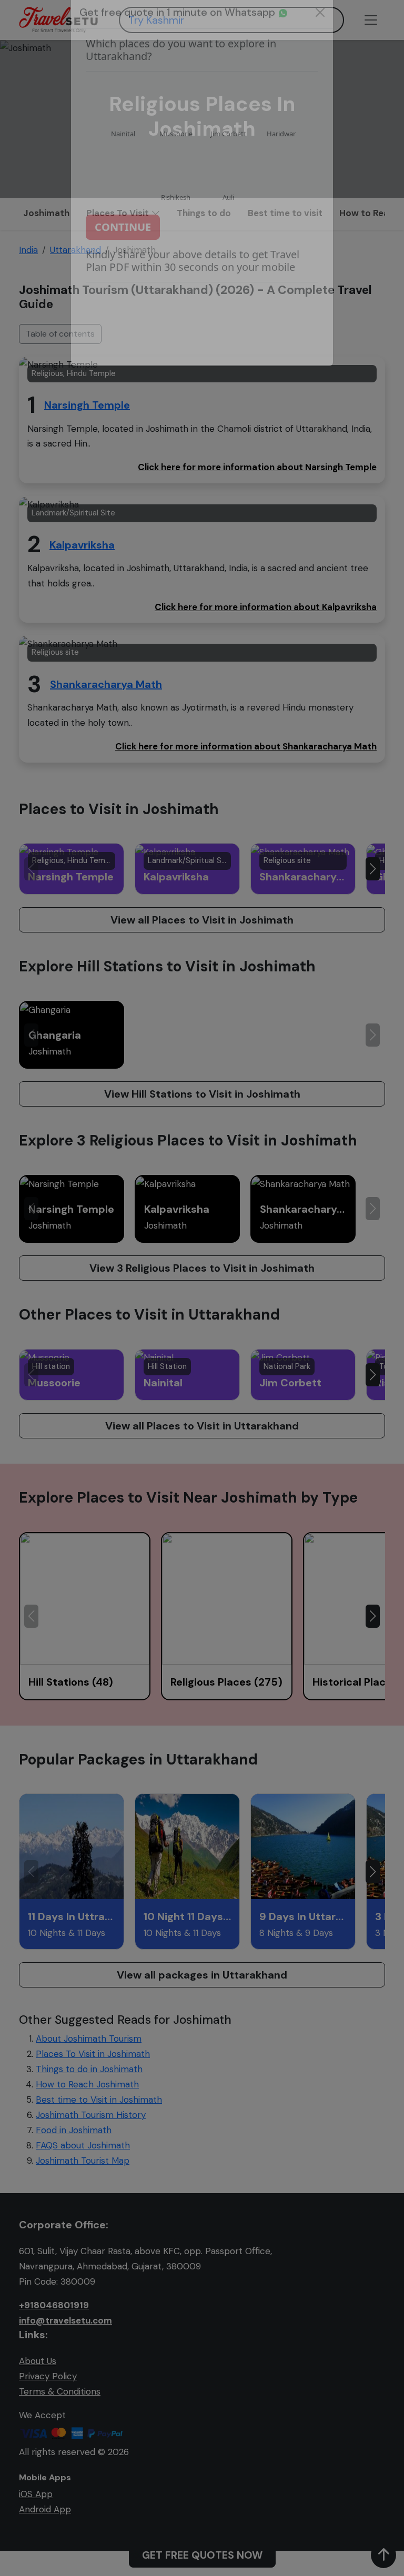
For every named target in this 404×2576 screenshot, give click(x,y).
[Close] (320, 32)
